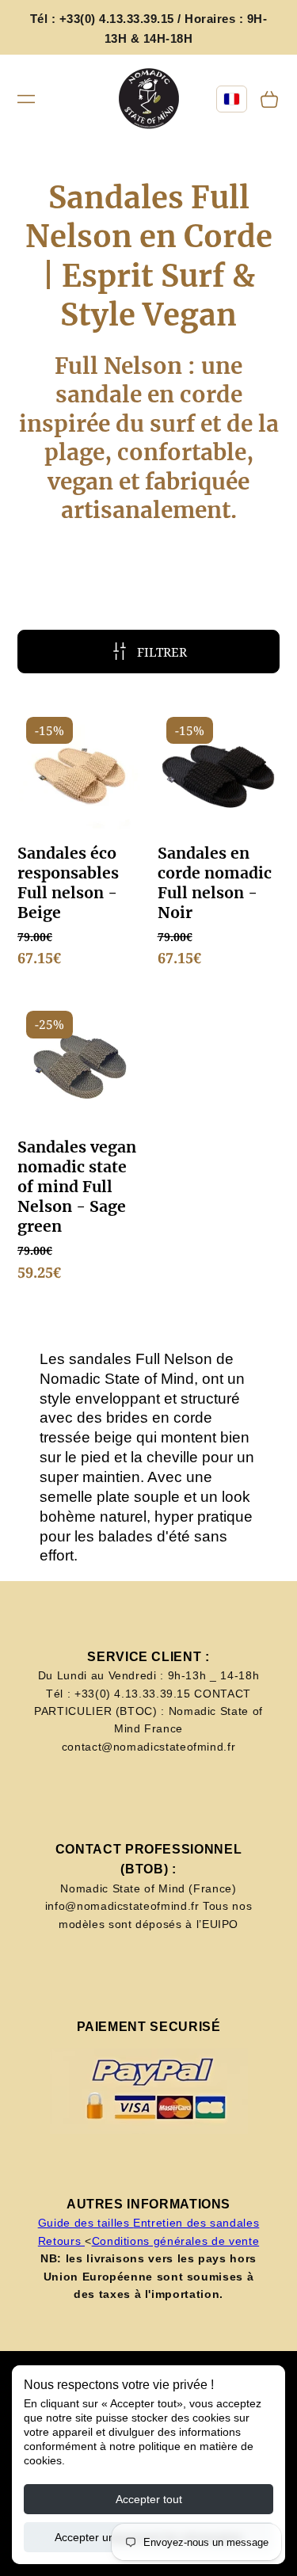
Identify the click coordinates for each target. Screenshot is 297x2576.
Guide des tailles (86, 2223)
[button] (26, 99)
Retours (61, 2241)
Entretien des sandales (196, 2223)
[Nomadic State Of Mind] (148, 99)
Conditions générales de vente (176, 2241)
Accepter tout (149, 2499)
